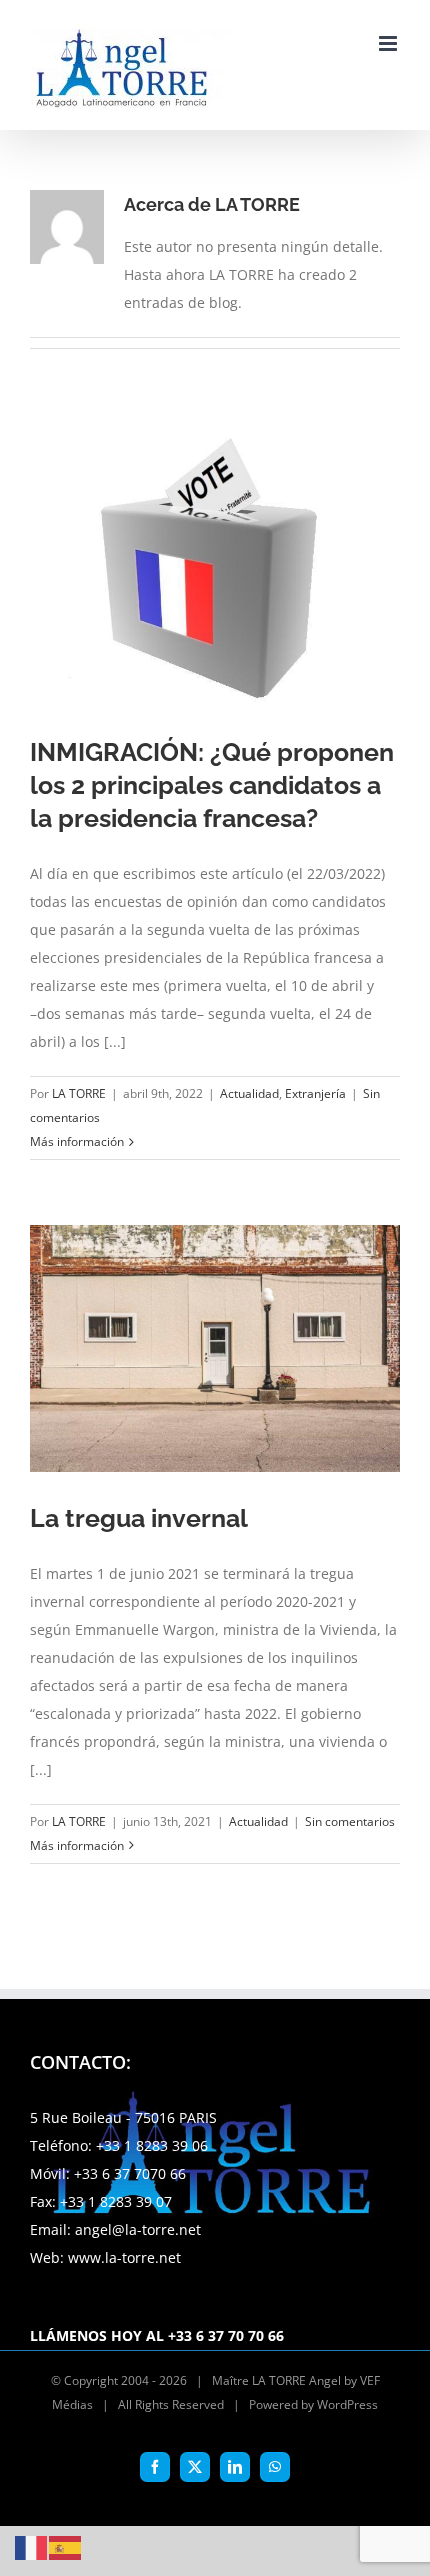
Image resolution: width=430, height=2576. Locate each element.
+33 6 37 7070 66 (130, 2173)
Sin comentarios (350, 1821)
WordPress (347, 2404)
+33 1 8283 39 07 (116, 2201)
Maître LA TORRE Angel (276, 2380)
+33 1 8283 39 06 (152, 2145)
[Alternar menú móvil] (389, 43)
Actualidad (249, 1093)
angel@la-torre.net (138, 2229)
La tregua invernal (139, 1518)
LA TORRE (79, 1093)
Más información (77, 1141)
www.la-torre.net (124, 2257)
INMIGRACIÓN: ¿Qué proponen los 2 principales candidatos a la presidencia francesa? (212, 785)
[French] (32, 2546)
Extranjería (315, 1093)
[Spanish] (66, 2546)
